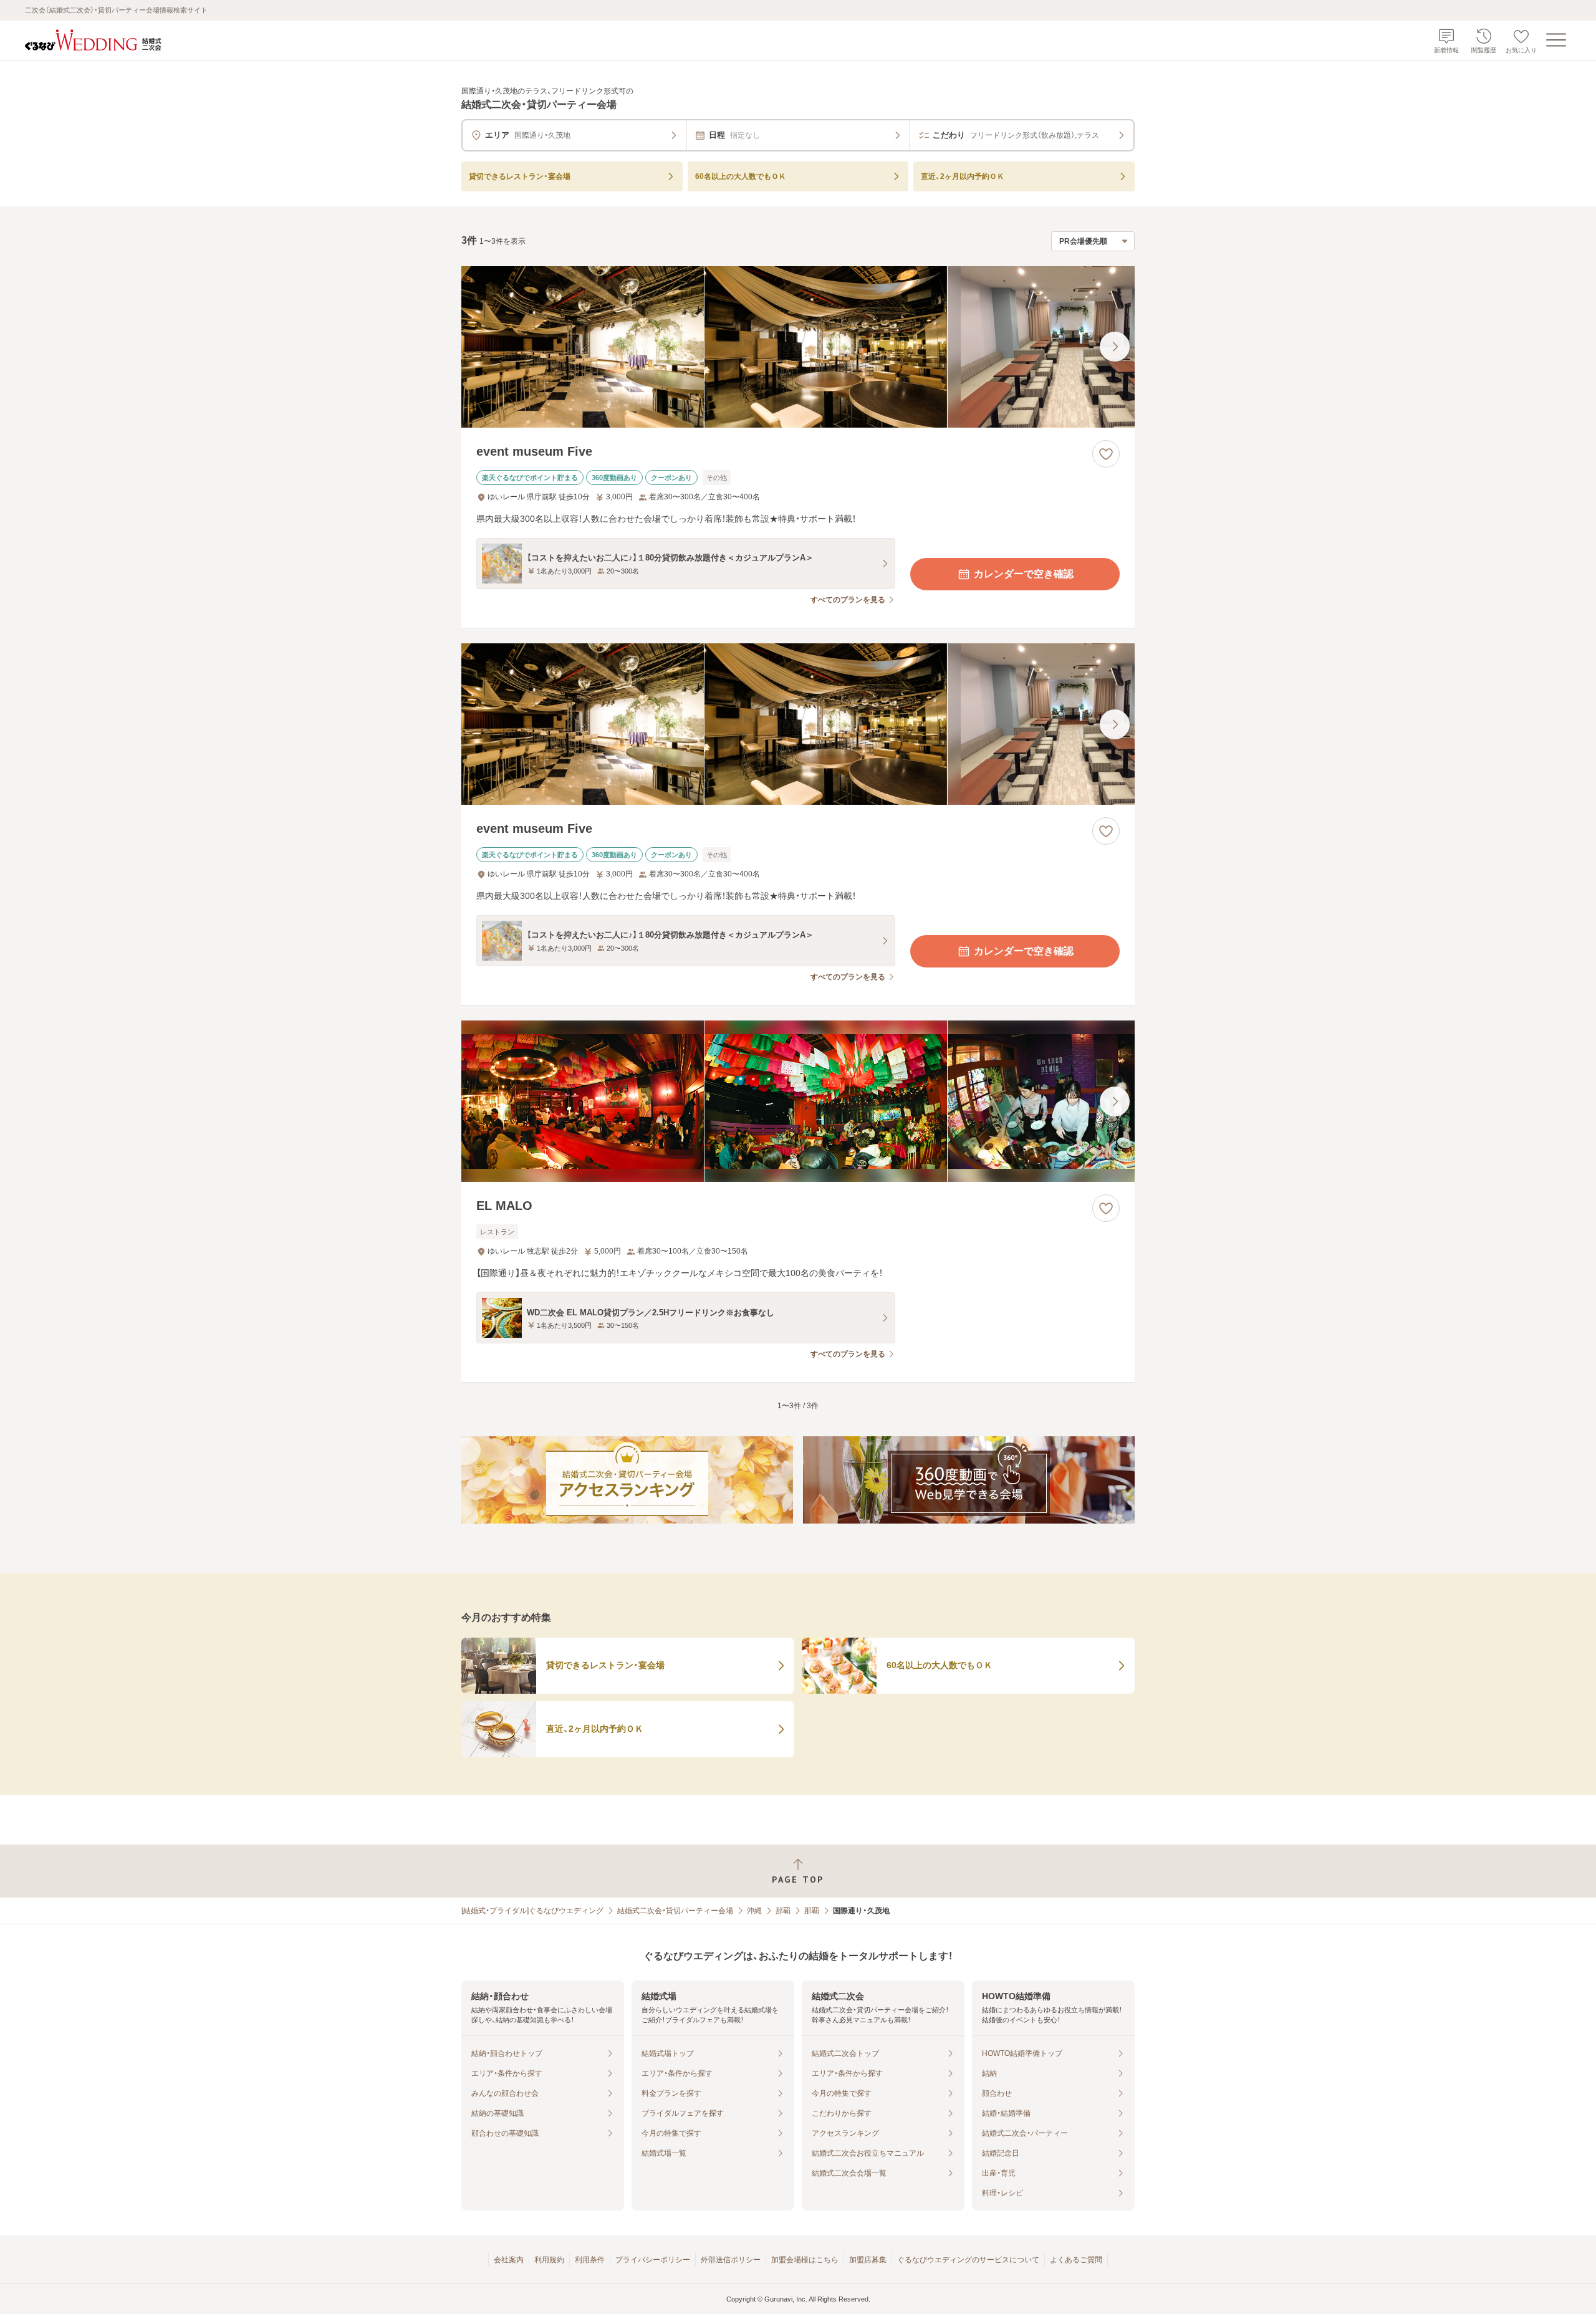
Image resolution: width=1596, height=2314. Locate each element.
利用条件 (590, 2260)
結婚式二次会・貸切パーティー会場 (675, 1911)
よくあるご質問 (1076, 2260)
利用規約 (549, 2260)
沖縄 (754, 1911)
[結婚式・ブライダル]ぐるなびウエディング (532, 1911)
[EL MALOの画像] (798, 1101)
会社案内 (509, 2260)
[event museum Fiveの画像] (798, 347)
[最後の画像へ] (1115, 347)
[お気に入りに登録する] (1106, 454)
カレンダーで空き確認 (1024, 574)
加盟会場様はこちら (805, 2260)
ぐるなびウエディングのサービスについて (968, 2260)
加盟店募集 (868, 2260)
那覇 (783, 1911)
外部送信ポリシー (731, 2260)
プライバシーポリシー (653, 2260)
